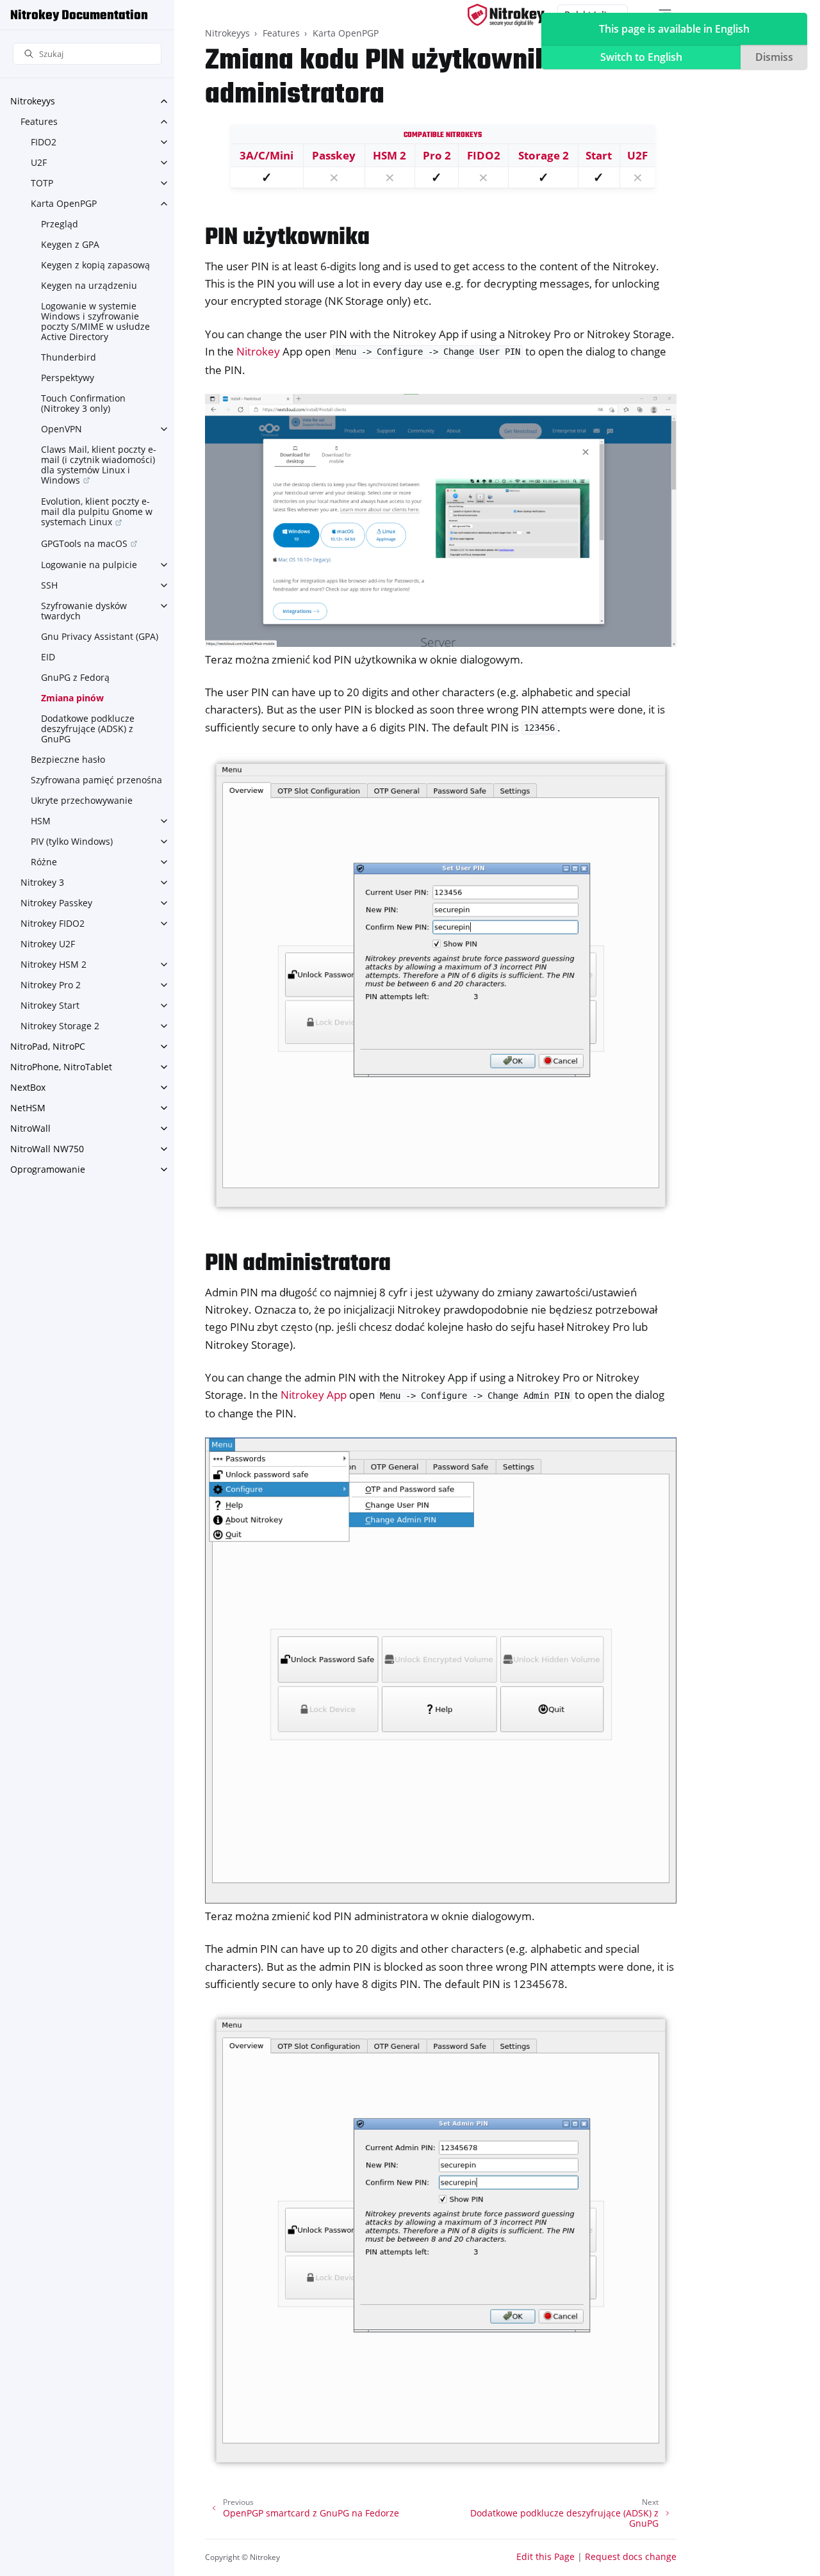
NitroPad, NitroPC (48, 1046)
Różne (44, 862)
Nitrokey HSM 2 (53, 964)
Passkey (334, 155)
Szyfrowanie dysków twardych (84, 611)
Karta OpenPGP (64, 203)
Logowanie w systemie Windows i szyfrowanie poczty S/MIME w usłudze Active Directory (95, 321)
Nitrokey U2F (48, 944)
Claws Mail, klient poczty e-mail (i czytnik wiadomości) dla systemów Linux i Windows (99, 465)
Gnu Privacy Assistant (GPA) (100, 636)
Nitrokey (258, 351)
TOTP (42, 183)
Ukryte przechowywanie (82, 800)
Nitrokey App (314, 1395)
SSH (49, 585)
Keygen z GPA (70, 244)
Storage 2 (544, 155)
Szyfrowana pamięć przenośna (96, 780)
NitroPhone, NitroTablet (61, 1067)
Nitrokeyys (33, 101)
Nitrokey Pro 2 (51, 985)
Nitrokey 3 (42, 882)
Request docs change (631, 2556)
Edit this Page (545, 2556)
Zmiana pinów (72, 698)
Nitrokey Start (50, 1005)
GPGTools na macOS (84, 543)
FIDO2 (44, 142)
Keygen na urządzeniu (89, 285)
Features (39, 121)
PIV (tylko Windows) (72, 841)
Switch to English (641, 57)
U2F (39, 162)
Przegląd (60, 224)
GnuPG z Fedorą (75, 677)
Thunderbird (69, 357)
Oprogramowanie (48, 1169)
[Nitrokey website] (506, 15)
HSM (41, 821)
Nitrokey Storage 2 (60, 1026)
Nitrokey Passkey (56, 903)
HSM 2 (389, 155)
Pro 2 (437, 155)
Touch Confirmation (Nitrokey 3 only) (83, 403)
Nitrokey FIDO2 (53, 923)
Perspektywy (68, 378)
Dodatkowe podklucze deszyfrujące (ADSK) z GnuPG (88, 729)
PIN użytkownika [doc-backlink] (287, 238)
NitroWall (30, 1128)
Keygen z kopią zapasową (95, 265)
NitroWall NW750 (47, 1149)
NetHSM (28, 1108)
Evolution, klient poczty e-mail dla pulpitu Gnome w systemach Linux (97, 511)
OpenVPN (61, 429)
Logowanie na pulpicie (89, 565)
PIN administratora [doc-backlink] (298, 1264)
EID (48, 657)
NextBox (28, 1087)
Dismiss (774, 57)
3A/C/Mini (266, 155)
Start (599, 155)
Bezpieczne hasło (68, 759)
